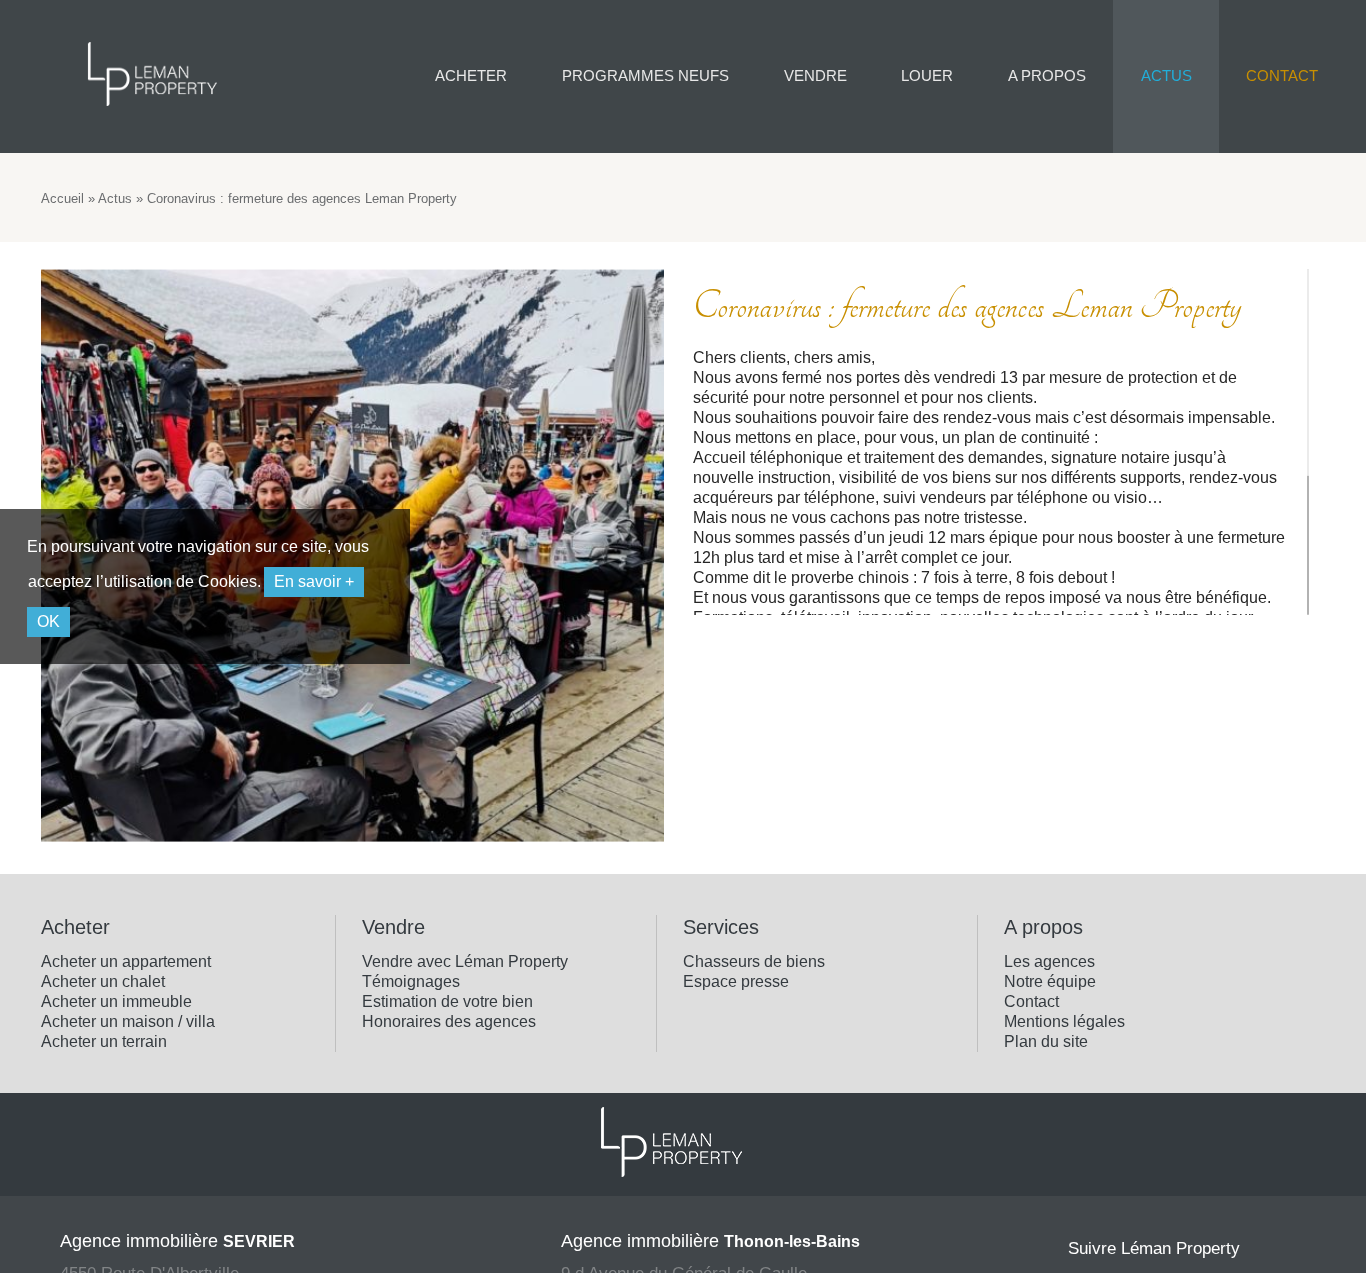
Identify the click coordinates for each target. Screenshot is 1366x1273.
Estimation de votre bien (447, 1001)
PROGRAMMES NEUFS (645, 75)
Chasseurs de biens (754, 961)
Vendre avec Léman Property (465, 961)
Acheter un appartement (126, 961)
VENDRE (815, 75)
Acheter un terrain (104, 1041)
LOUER (927, 75)
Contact (1031, 1001)
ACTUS (1166, 75)
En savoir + (314, 581)
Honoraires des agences (449, 1021)
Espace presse (736, 981)
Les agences (1049, 961)
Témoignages (411, 981)
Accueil (62, 198)
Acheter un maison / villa (128, 1021)
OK (48, 621)
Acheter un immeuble (116, 1001)
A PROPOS (1047, 75)
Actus (115, 198)
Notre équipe (1050, 981)
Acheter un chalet (103, 981)
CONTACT (1282, 75)
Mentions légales (1064, 1021)
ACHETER (471, 75)
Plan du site (1046, 1041)
